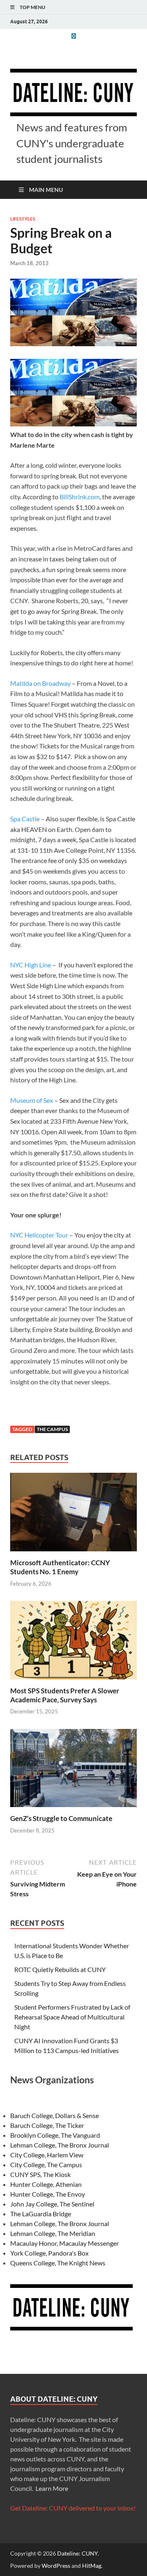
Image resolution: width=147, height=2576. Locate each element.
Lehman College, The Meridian (53, 2233)
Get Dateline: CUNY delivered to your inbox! (73, 2508)
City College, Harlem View (47, 2155)
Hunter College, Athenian (46, 2184)
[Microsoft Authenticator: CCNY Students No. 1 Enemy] (73, 1515)
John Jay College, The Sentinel (52, 2204)
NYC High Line (31, 965)
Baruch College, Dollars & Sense (55, 2115)
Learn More (52, 2488)
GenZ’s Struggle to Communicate (61, 1818)
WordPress (56, 2566)
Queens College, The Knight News (58, 2263)
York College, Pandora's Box (49, 2253)
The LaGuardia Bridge (41, 2214)
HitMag (92, 2566)
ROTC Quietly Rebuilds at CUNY (60, 1969)
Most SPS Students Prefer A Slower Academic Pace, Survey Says (65, 1695)
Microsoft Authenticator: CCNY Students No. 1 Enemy (60, 1567)
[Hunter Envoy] (73, 36)
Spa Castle (25, 819)
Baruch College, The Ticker (47, 2125)
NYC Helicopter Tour (39, 1235)
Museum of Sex (32, 1100)
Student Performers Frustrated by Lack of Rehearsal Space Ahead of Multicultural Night (72, 2017)
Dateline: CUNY (77, 2553)
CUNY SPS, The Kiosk (40, 2174)
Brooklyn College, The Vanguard (55, 2135)
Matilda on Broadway (40, 683)
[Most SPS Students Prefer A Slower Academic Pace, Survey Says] (73, 1642)
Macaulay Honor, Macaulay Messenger (65, 2243)
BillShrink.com (79, 497)
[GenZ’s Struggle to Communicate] (73, 1770)
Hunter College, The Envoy (48, 2194)
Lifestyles (23, 219)
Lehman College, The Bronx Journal (60, 2145)
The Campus (52, 1429)
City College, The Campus (46, 2165)
